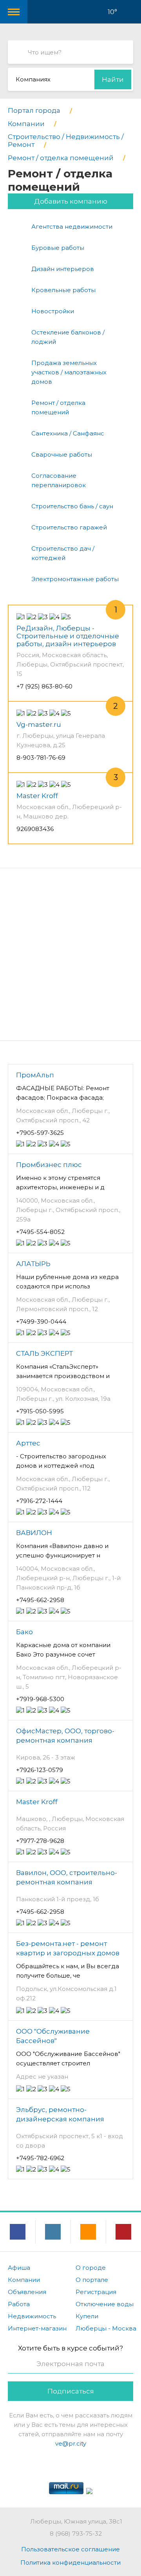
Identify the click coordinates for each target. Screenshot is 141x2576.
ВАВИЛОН (34, 1533)
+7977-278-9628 (40, 1841)
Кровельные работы (63, 290)
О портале (92, 2280)
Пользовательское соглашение (70, 2549)
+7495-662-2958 (40, 1600)
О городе (91, 2268)
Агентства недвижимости (72, 227)
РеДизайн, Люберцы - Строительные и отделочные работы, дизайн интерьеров (68, 636)
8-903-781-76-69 (41, 758)
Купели (87, 2316)
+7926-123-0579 (40, 1770)
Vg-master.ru (39, 724)
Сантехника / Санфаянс (68, 433)
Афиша (19, 2268)
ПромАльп (35, 1075)
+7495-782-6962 (40, 2158)
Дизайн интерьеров (63, 269)
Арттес (28, 1443)
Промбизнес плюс (49, 1165)
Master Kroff (37, 796)
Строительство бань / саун (72, 506)
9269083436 (35, 829)
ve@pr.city (71, 2443)
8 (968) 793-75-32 (76, 2534)
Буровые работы (58, 248)
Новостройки (53, 311)
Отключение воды (105, 2304)
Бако (24, 1632)
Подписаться (71, 2391)
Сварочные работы (62, 454)
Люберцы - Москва (106, 2328)
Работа (19, 2304)
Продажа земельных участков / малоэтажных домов (69, 372)
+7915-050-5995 (40, 1411)
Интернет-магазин (37, 2328)
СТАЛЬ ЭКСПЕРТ (44, 1353)
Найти (113, 79)
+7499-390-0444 (41, 1321)
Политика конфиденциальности (70, 2562)
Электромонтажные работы (75, 579)
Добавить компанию (71, 201)
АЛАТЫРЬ (33, 1264)
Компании (24, 2280)
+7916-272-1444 (39, 1501)
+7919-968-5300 (40, 1699)
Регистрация (96, 2292)
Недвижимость (32, 2316)
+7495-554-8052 (40, 1232)
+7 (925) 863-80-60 (44, 686)
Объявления (27, 2292)
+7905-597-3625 (40, 1133)
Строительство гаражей (69, 527)
